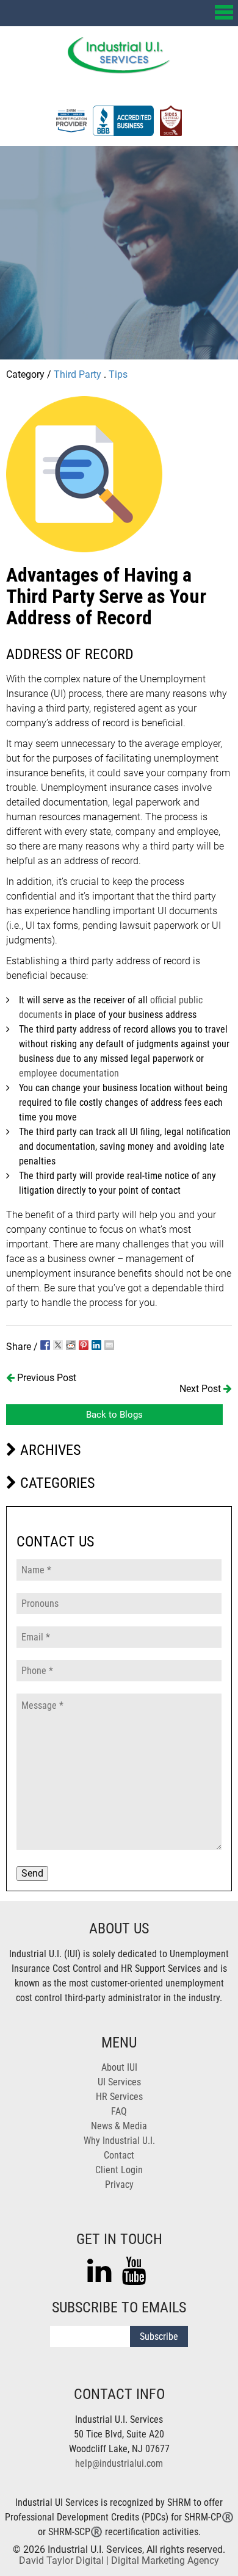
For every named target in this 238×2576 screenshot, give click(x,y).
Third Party (78, 374)
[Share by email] (109, 1345)
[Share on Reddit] (71, 1345)
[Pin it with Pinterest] (84, 1345)
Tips (118, 374)
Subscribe (159, 2336)
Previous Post (45, 1378)
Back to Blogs (114, 1415)
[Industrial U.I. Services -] (119, 70)
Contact (119, 2155)
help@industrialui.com (119, 2463)
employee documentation (69, 1073)
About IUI (119, 2067)
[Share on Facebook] (45, 1345)
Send (32, 1873)
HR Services (119, 2097)
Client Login (119, 2170)
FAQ (119, 2111)
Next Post (201, 1389)
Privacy (119, 2185)
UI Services (119, 2082)
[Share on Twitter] (58, 1345)
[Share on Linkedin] (96, 1345)
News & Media (119, 2126)
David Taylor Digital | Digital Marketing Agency (119, 2560)
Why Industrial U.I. (119, 2141)
